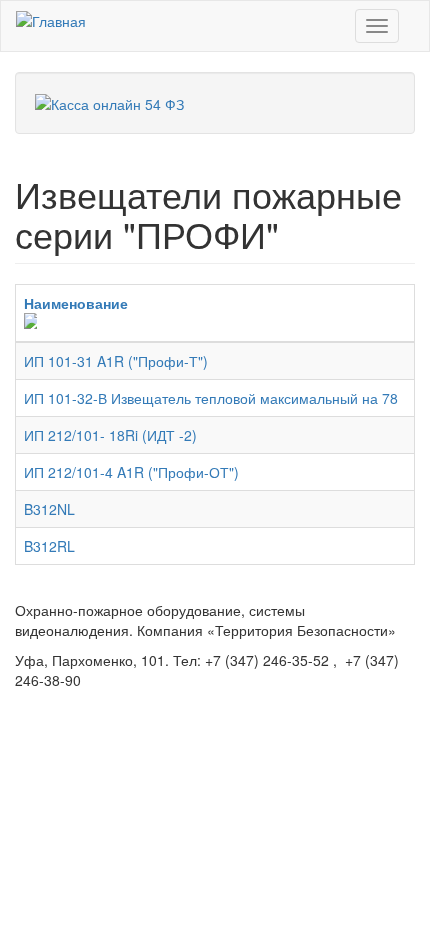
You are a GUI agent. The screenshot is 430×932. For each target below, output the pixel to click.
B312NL (49, 509)
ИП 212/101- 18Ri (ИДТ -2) (110, 435)
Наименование (76, 303)
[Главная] (51, 20)
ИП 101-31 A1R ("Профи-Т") (116, 361)
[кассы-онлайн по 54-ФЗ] (109, 102)
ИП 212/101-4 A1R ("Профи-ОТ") (131, 472)
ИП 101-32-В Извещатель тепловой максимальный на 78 (211, 398)
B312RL (49, 546)
